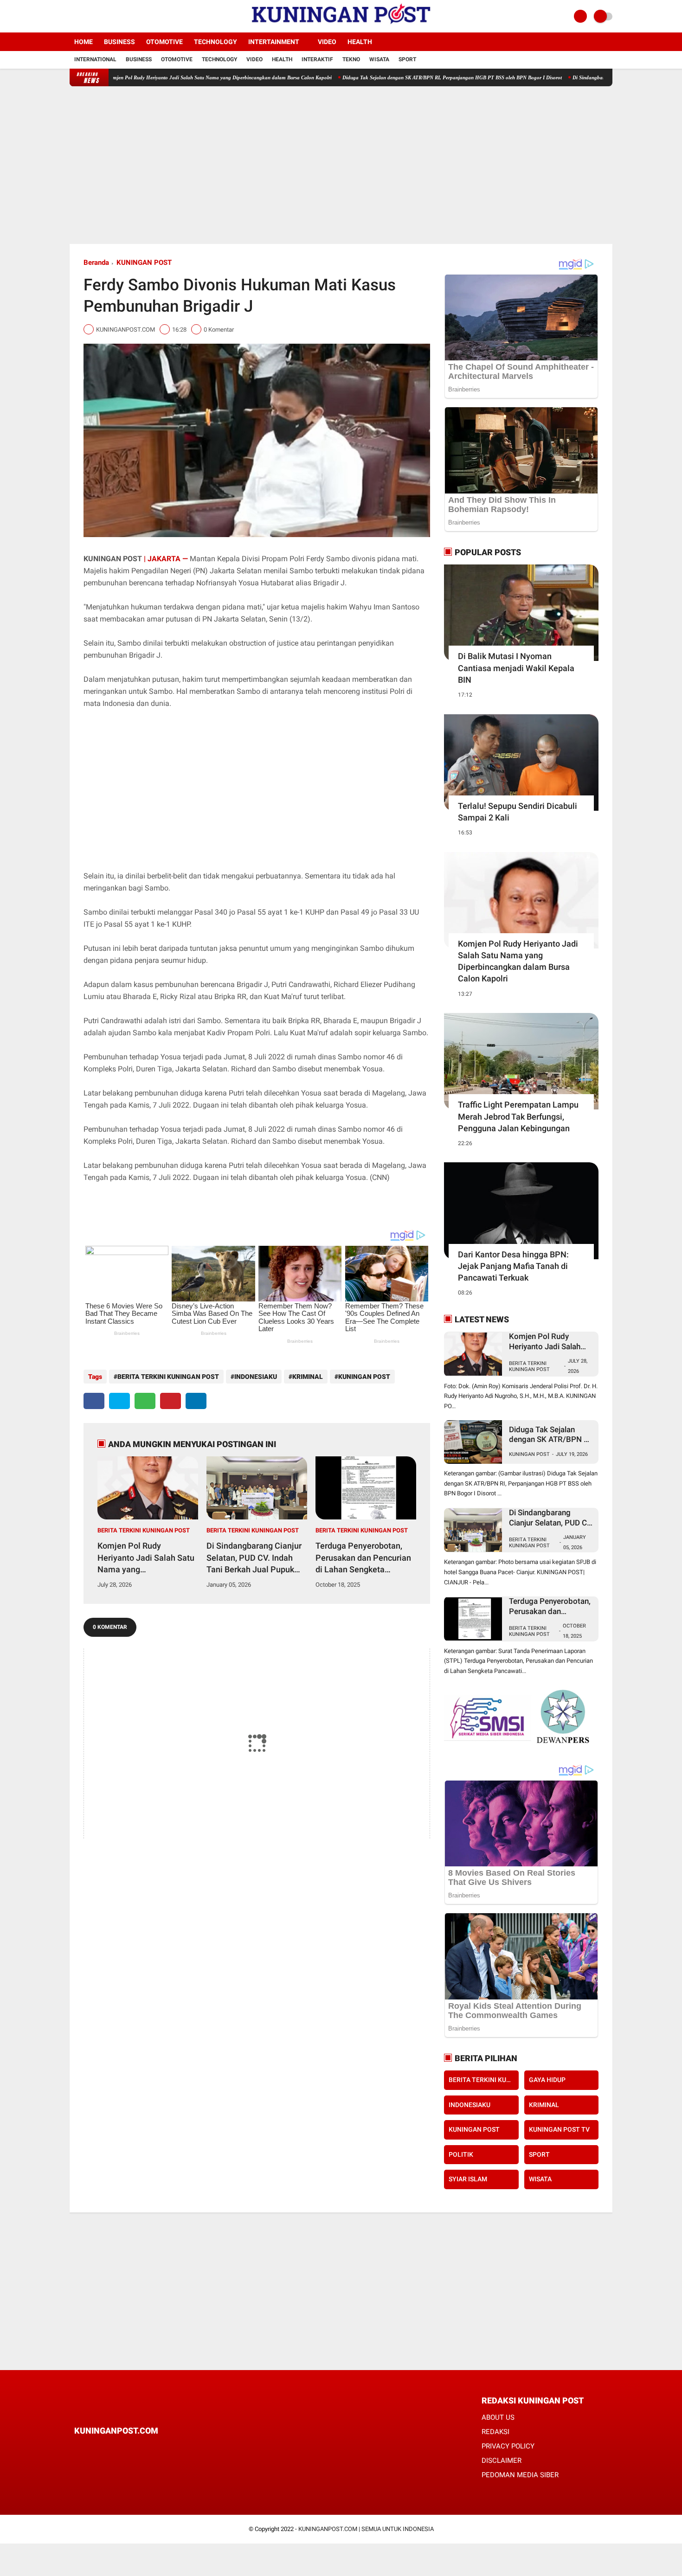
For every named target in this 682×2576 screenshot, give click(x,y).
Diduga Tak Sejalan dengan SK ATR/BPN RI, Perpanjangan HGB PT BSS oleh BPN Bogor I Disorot (379, 77)
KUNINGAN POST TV (559, 2129)
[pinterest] (170, 1401)
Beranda (96, 263)
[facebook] (72, 16)
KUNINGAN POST (144, 263)
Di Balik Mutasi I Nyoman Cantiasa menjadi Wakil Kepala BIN (516, 668)
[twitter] (85, 16)
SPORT (539, 2154)
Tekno (351, 59)
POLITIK (461, 2154)
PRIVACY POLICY (508, 2446)
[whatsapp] (145, 1401)
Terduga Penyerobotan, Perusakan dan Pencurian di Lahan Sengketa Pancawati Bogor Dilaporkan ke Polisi (363, 1558)
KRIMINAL (308, 1377)
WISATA (540, 2179)
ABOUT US (498, 2417)
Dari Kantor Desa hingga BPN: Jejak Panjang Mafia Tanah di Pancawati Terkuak (513, 1266)
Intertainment (274, 42)
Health (360, 42)
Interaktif (317, 59)
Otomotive (164, 42)
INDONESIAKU (256, 1377)
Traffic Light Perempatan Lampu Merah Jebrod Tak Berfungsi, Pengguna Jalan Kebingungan (518, 1116)
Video (327, 42)
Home (84, 42)
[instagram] (97, 16)
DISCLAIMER (502, 2461)
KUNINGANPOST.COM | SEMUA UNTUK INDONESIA (366, 2529)
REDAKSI (495, 2432)
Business (119, 42)
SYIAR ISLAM (468, 2179)
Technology (216, 42)
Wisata (379, 59)
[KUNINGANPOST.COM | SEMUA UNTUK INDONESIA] (341, 27)
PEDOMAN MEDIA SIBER (520, 2475)
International (95, 59)
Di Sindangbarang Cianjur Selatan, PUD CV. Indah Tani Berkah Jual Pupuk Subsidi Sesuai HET (254, 1558)
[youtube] (110, 16)
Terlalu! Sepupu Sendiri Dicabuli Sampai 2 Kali (518, 812)
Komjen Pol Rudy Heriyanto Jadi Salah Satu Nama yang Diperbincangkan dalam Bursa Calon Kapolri (146, 77)
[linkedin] (196, 1401)
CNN (380, 1177)
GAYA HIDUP (547, 2080)
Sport (407, 59)
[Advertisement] (341, 165)
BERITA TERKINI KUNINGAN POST (168, 1377)
